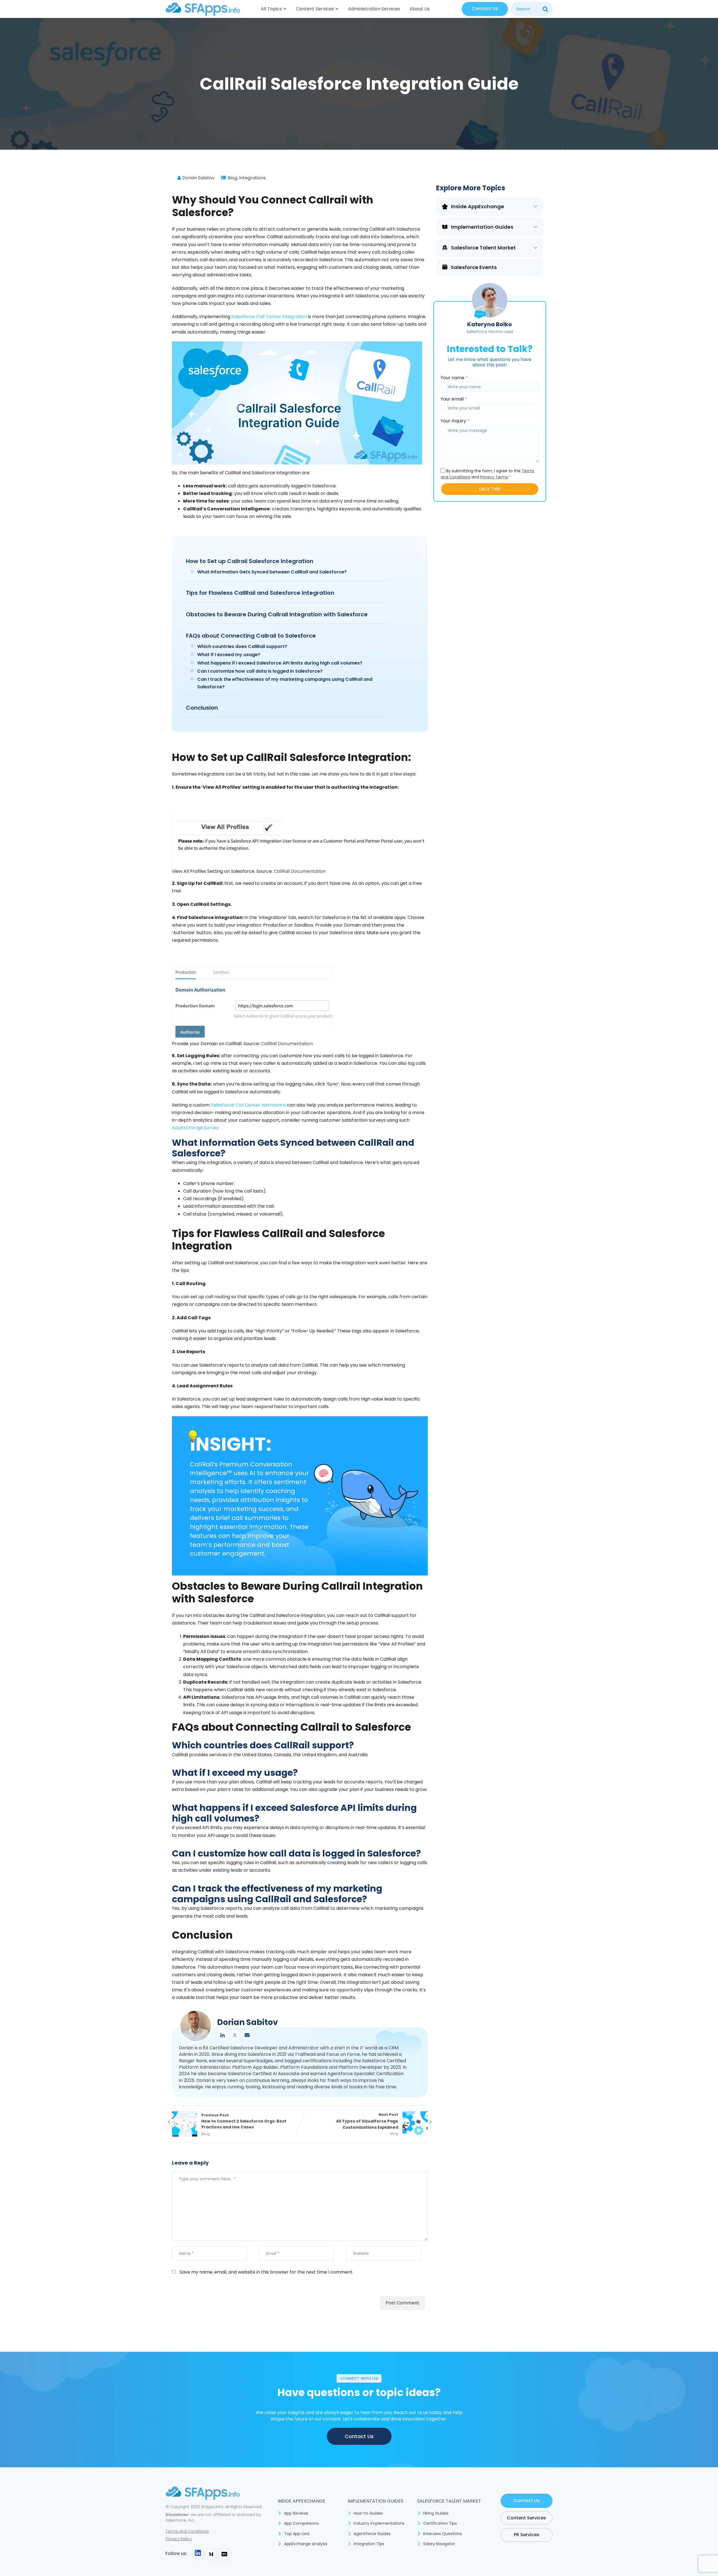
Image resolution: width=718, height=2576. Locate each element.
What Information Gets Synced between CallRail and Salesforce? (272, 572)
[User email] (247, 2035)
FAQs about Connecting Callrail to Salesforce (251, 636)
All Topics (271, 9)
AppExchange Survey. (196, 1128)
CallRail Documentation (300, 871)
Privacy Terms (494, 477)
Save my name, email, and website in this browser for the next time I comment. (266, 2272)
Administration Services (374, 9)
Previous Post (244, 2121)
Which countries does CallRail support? (242, 646)
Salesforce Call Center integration (269, 317)
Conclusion (202, 708)
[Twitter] (235, 2035)
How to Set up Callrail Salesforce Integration (250, 561)
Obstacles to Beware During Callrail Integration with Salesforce (277, 614)
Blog (232, 178)
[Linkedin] (222, 2035)
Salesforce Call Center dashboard (248, 1105)
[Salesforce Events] (445, 267)
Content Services (315, 9)
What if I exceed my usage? (229, 655)
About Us (420, 9)
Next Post (367, 2121)
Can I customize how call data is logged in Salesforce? (260, 671)
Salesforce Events (474, 267)
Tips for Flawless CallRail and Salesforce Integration (260, 593)
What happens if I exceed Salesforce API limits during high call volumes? (280, 663)
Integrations (252, 178)
